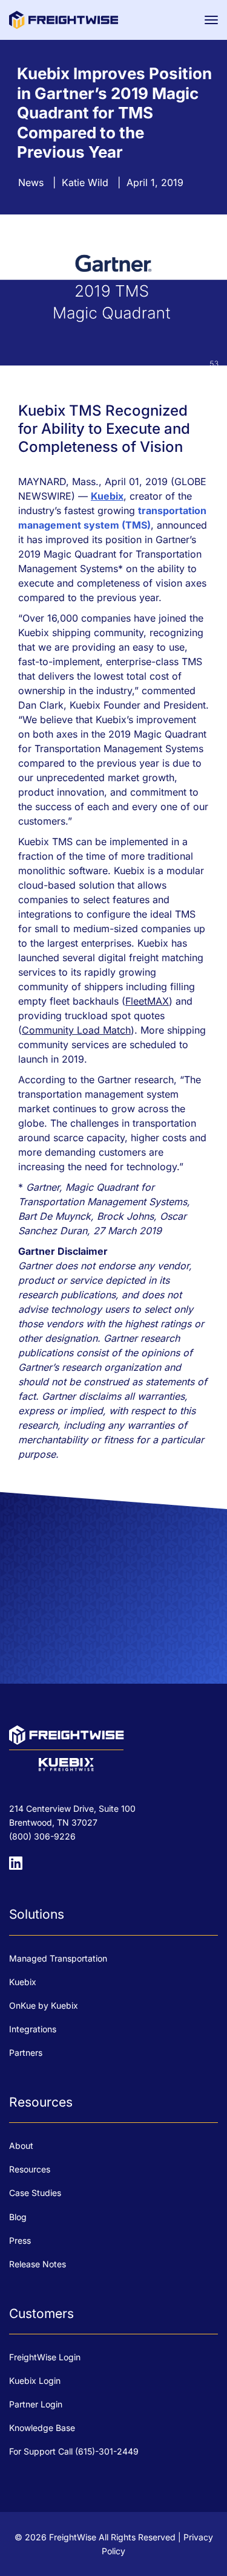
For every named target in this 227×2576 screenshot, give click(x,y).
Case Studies (35, 2193)
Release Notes (38, 2264)
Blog (18, 2217)
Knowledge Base (42, 2428)
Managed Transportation (58, 1958)
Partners (26, 2053)
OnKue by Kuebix (44, 2005)
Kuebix (23, 1982)
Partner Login (36, 2404)
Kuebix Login (35, 2381)
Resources (30, 2169)
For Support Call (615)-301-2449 (74, 2451)
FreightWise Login (45, 2357)
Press (20, 2240)
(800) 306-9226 (42, 1836)
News (31, 182)
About (21, 2146)
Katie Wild (85, 182)
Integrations (33, 2029)
